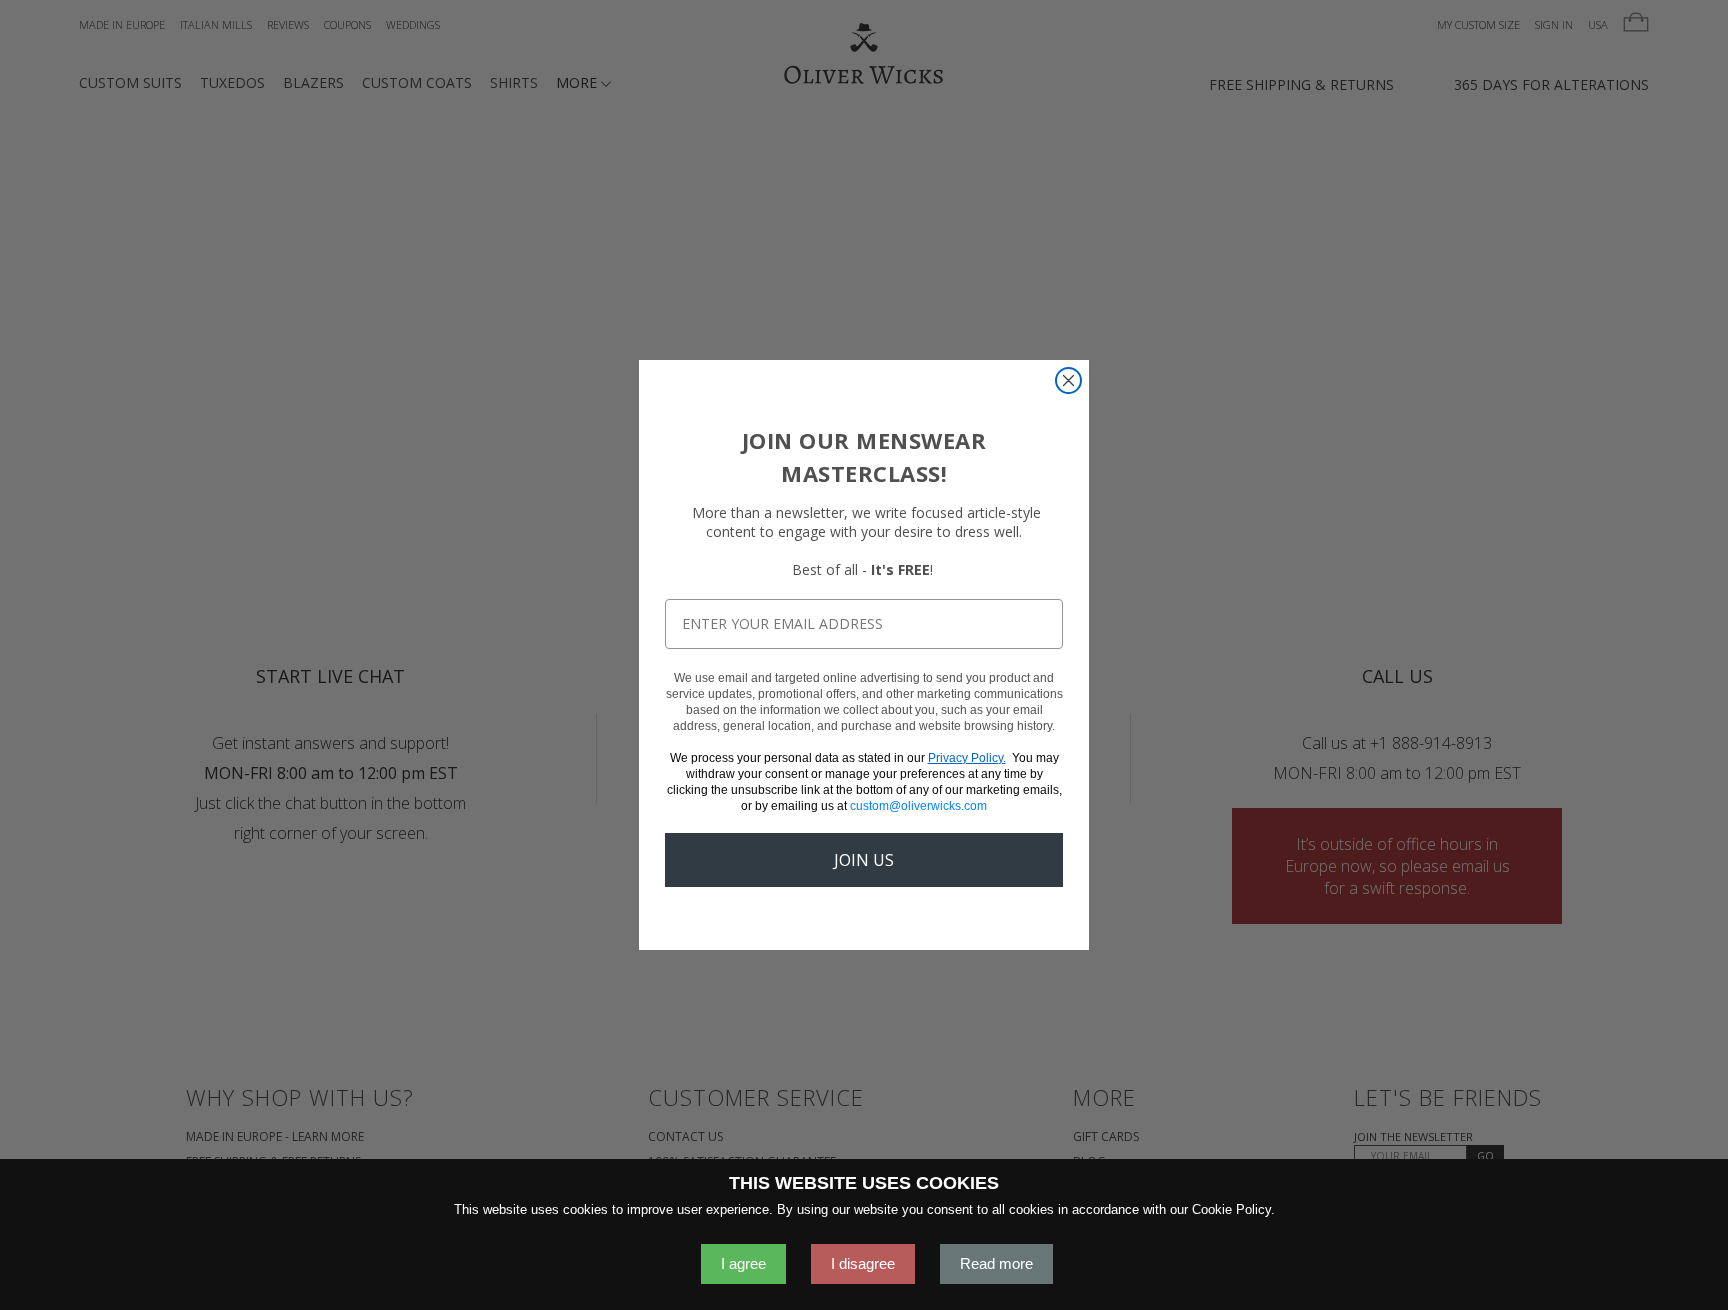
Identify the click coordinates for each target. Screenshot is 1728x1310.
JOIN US (864, 860)
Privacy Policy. (967, 758)
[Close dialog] (1068, 380)
